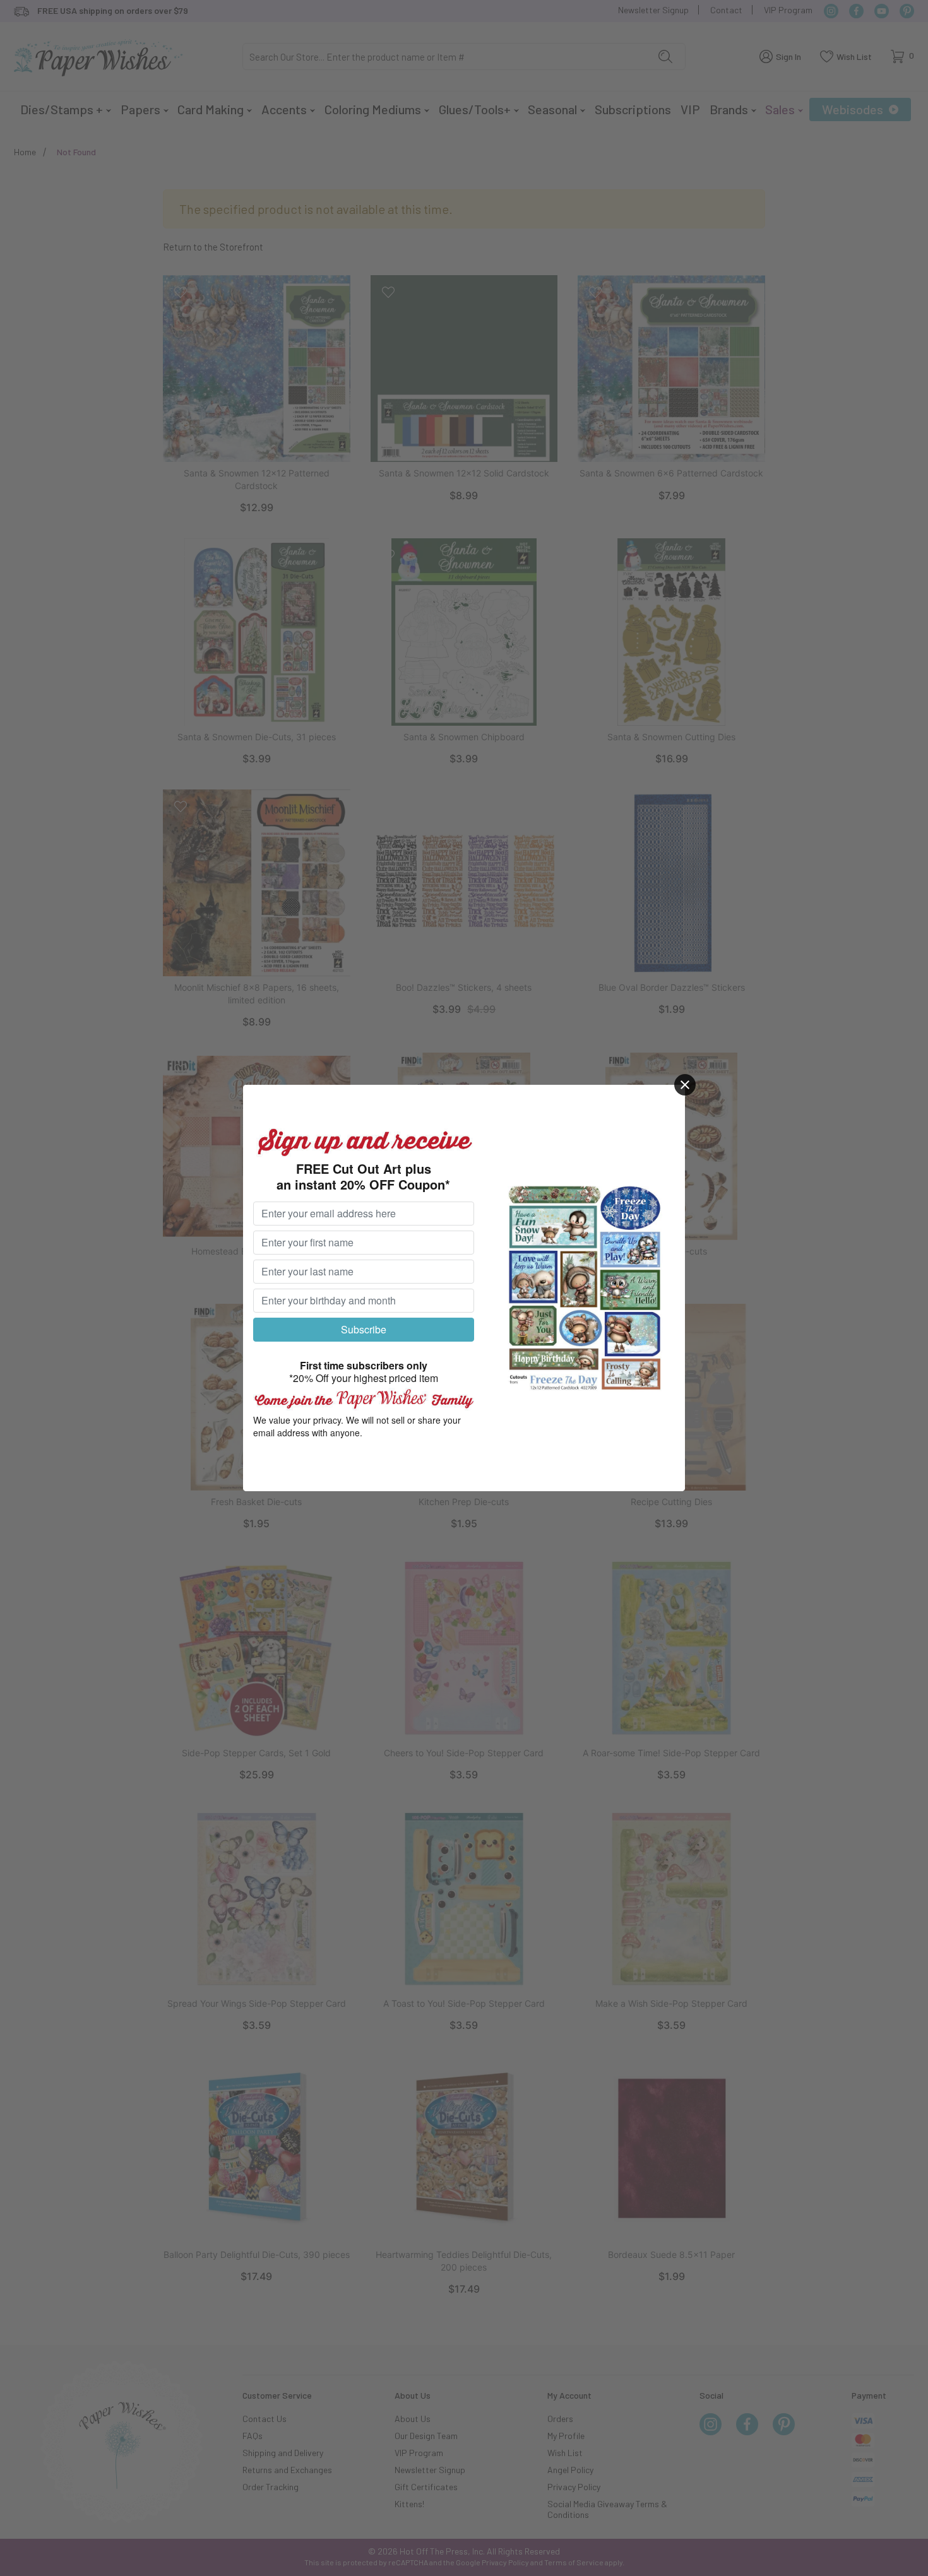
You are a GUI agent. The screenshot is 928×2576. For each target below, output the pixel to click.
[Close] (685, 1085)
